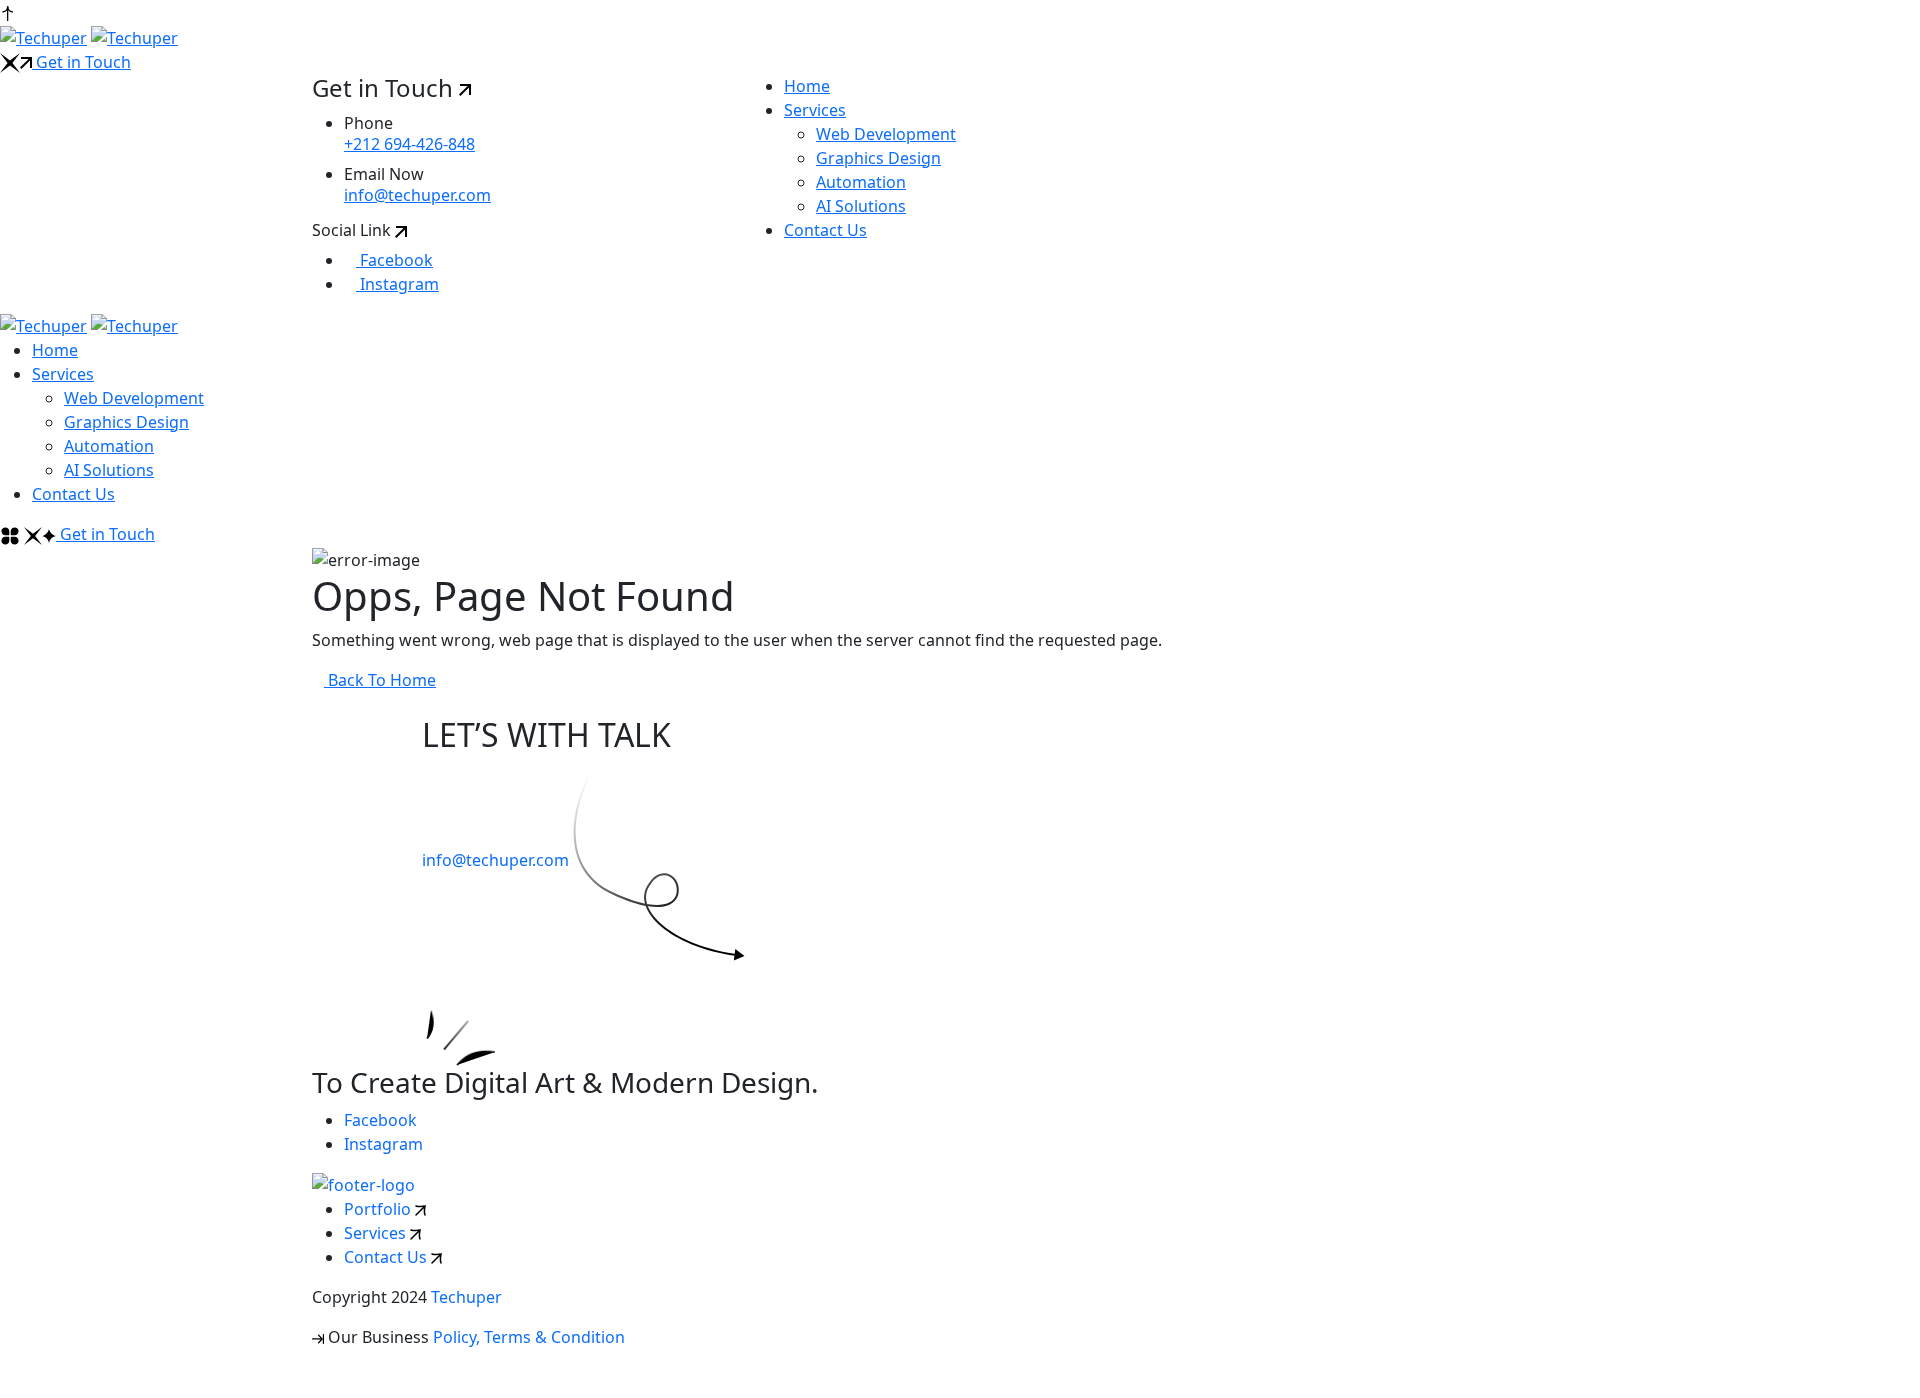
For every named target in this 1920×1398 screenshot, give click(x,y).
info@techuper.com (417, 195)
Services (815, 110)
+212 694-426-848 (409, 144)
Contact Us (825, 230)
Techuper (466, 1297)
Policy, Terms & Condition (529, 1337)
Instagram (397, 284)
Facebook (394, 260)
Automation (861, 182)
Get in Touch (81, 62)
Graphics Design (878, 158)
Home (807, 86)
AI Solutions (861, 206)
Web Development (886, 134)
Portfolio (379, 1209)
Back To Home (380, 680)
